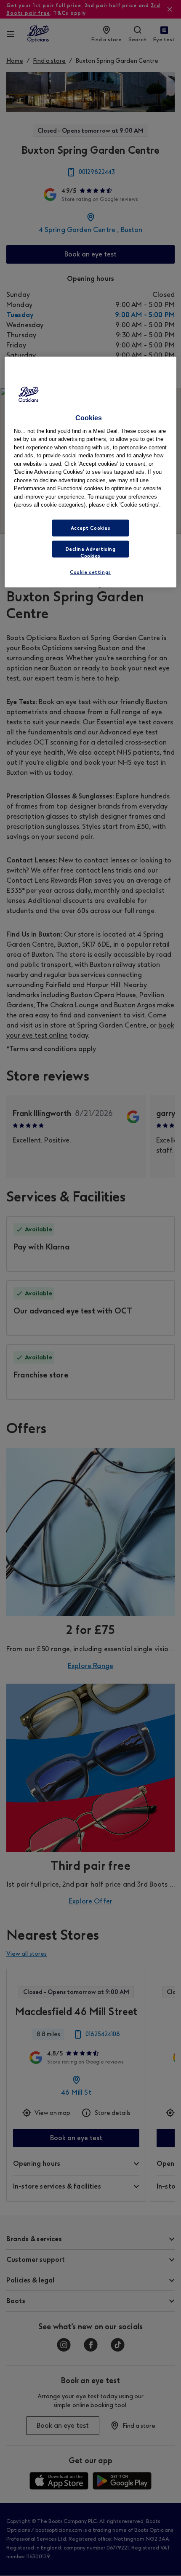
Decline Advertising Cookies (91, 552)
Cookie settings (90, 572)
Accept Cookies (91, 528)
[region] (91, 472)
